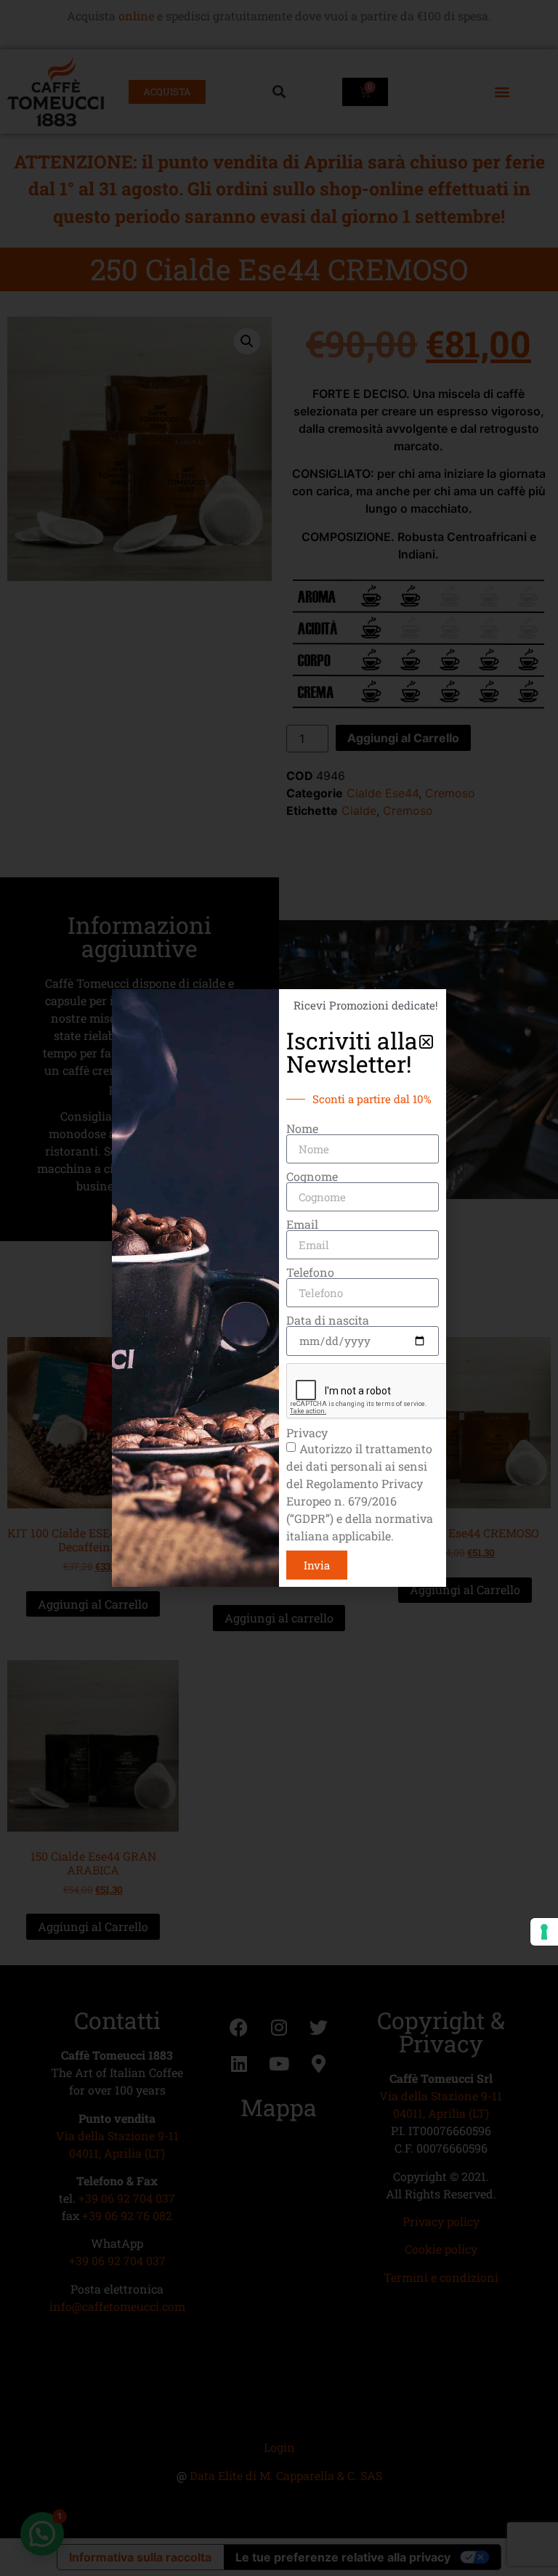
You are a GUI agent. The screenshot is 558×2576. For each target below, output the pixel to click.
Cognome (312, 1177)
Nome (302, 1129)
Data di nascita (328, 1320)
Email (302, 1224)
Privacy (307, 1433)
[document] (279, 1288)
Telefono (310, 1272)
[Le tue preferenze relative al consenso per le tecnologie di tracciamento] (544, 1932)
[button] (426, 1042)
